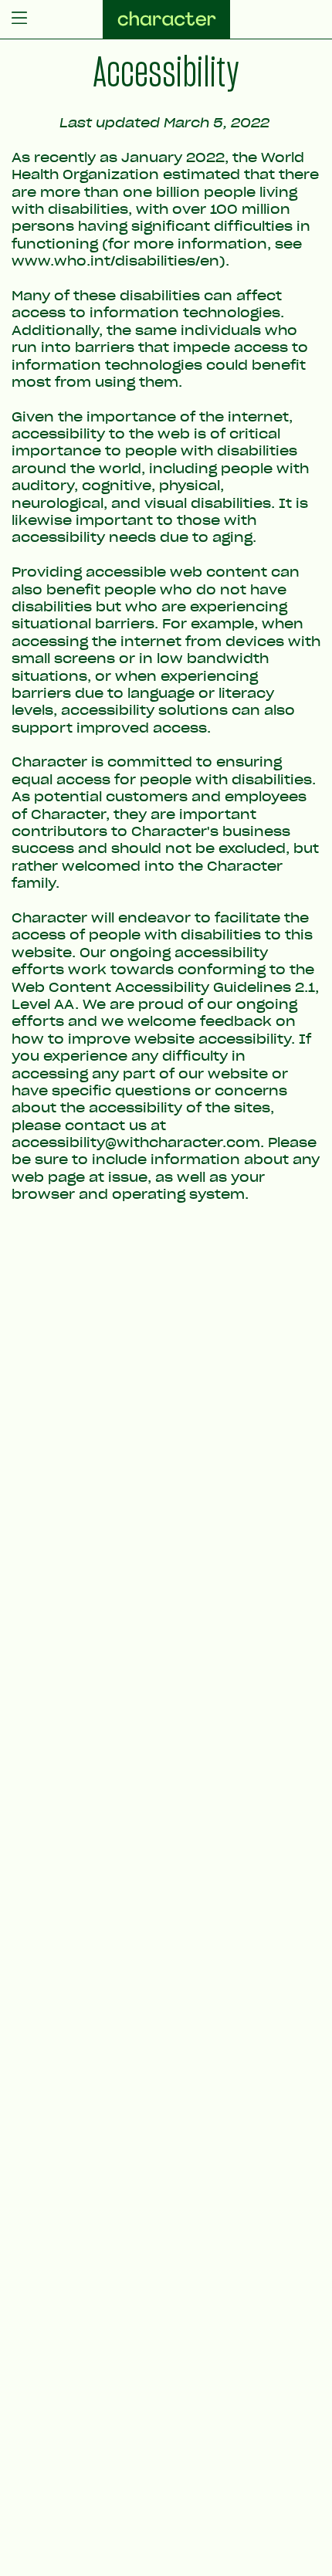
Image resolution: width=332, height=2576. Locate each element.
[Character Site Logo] (166, 19)
